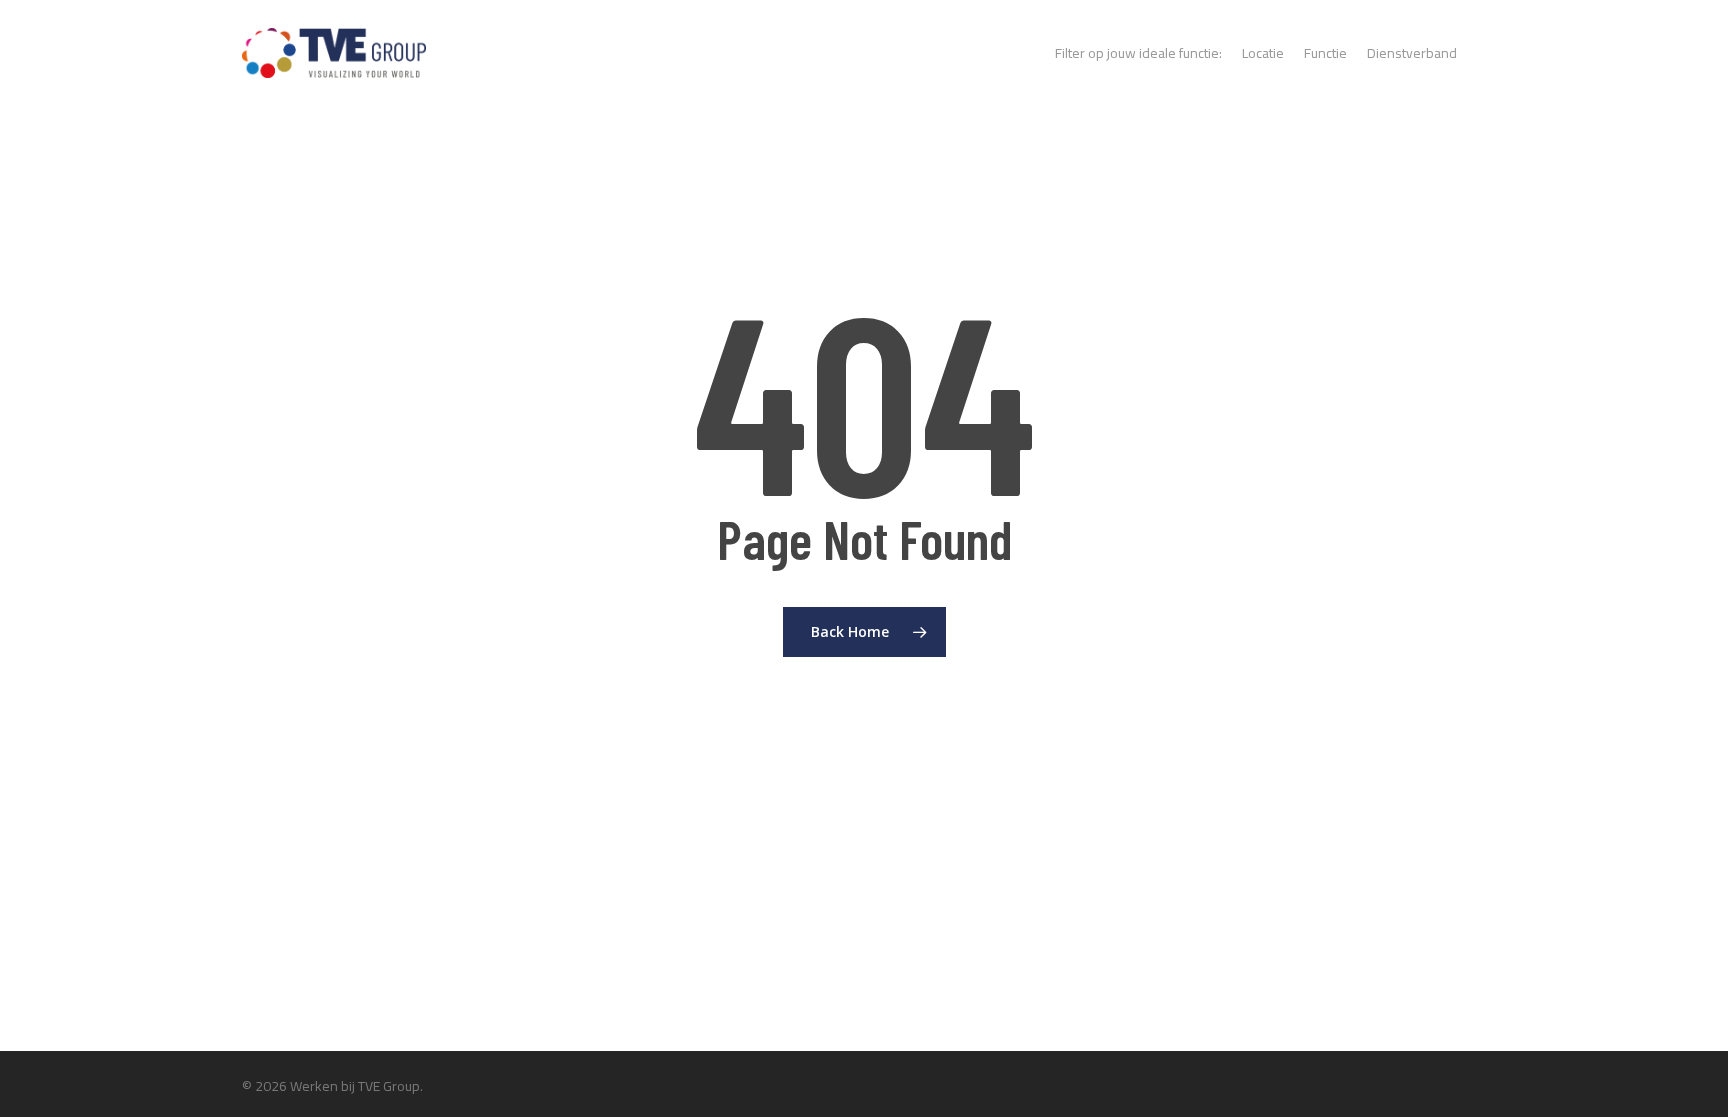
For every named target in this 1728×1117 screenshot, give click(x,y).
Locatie (1263, 53)
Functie (1325, 53)
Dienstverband (1412, 53)
